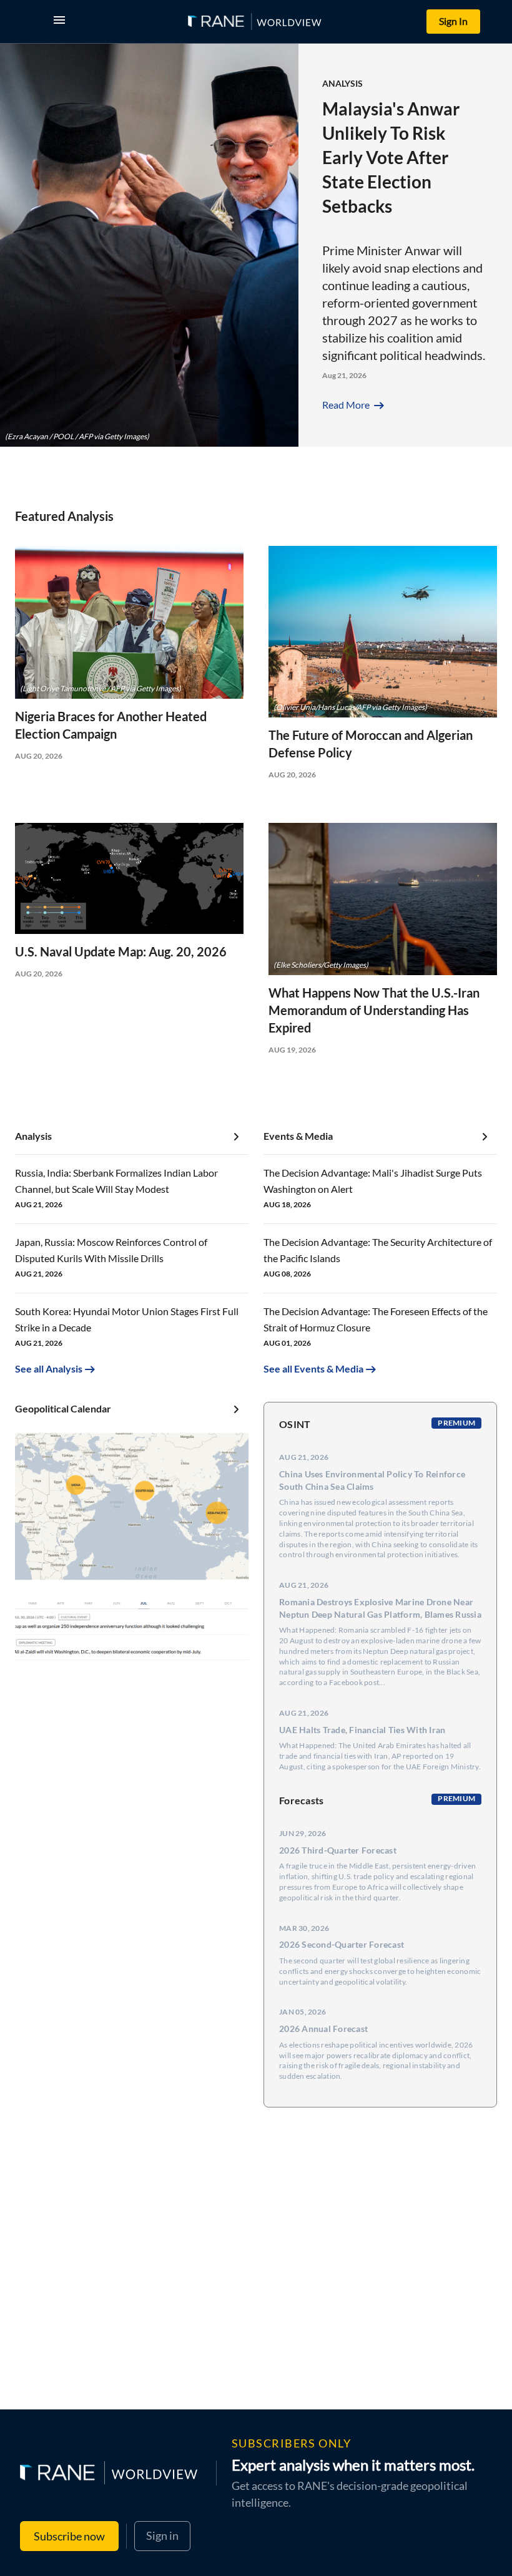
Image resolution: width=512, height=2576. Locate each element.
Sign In (453, 21)
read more (354, 405)
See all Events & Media (313, 1368)
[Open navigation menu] (62, 22)
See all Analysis (49, 1368)
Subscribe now (69, 2536)
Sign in (162, 2535)
